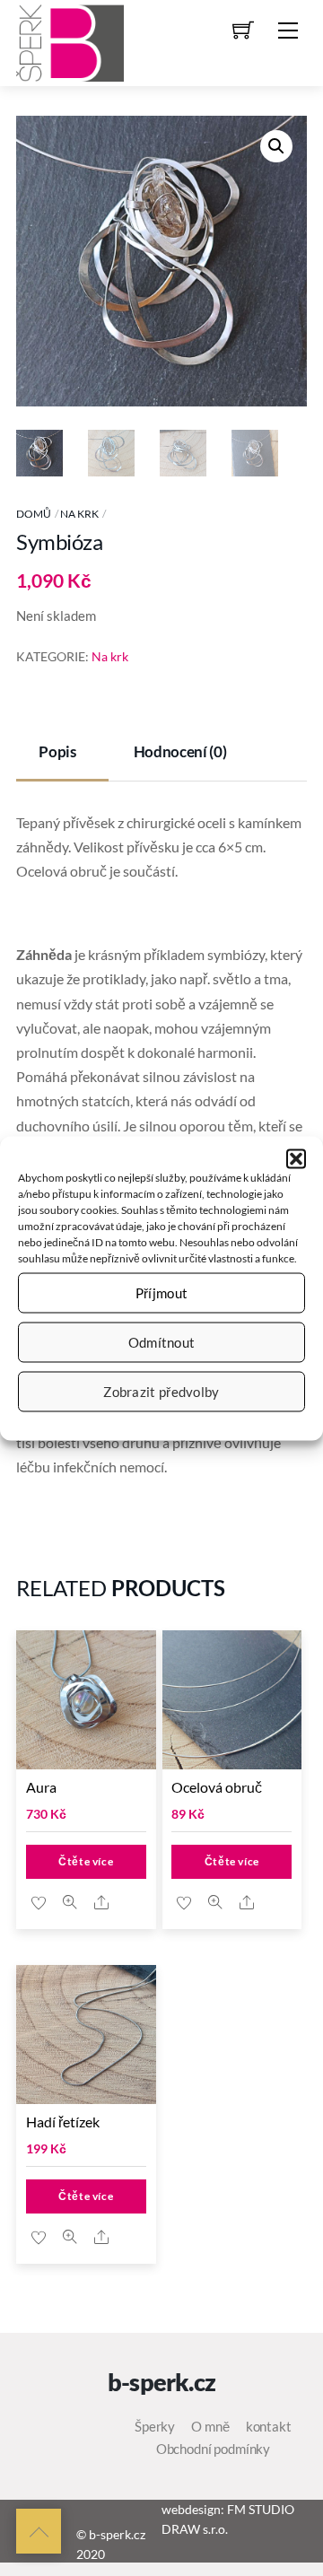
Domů (34, 514)
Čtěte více (86, 1861)
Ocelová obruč (217, 1787)
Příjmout (161, 1293)
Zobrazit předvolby (161, 1392)
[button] (296, 1158)
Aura (41, 1787)
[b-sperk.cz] (70, 40)
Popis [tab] (57, 751)
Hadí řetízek (63, 2122)
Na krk (79, 514)
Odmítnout (162, 1342)
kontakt (269, 2426)
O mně (210, 2426)
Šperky (155, 2426)
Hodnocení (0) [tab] (180, 751)
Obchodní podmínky (213, 2449)
